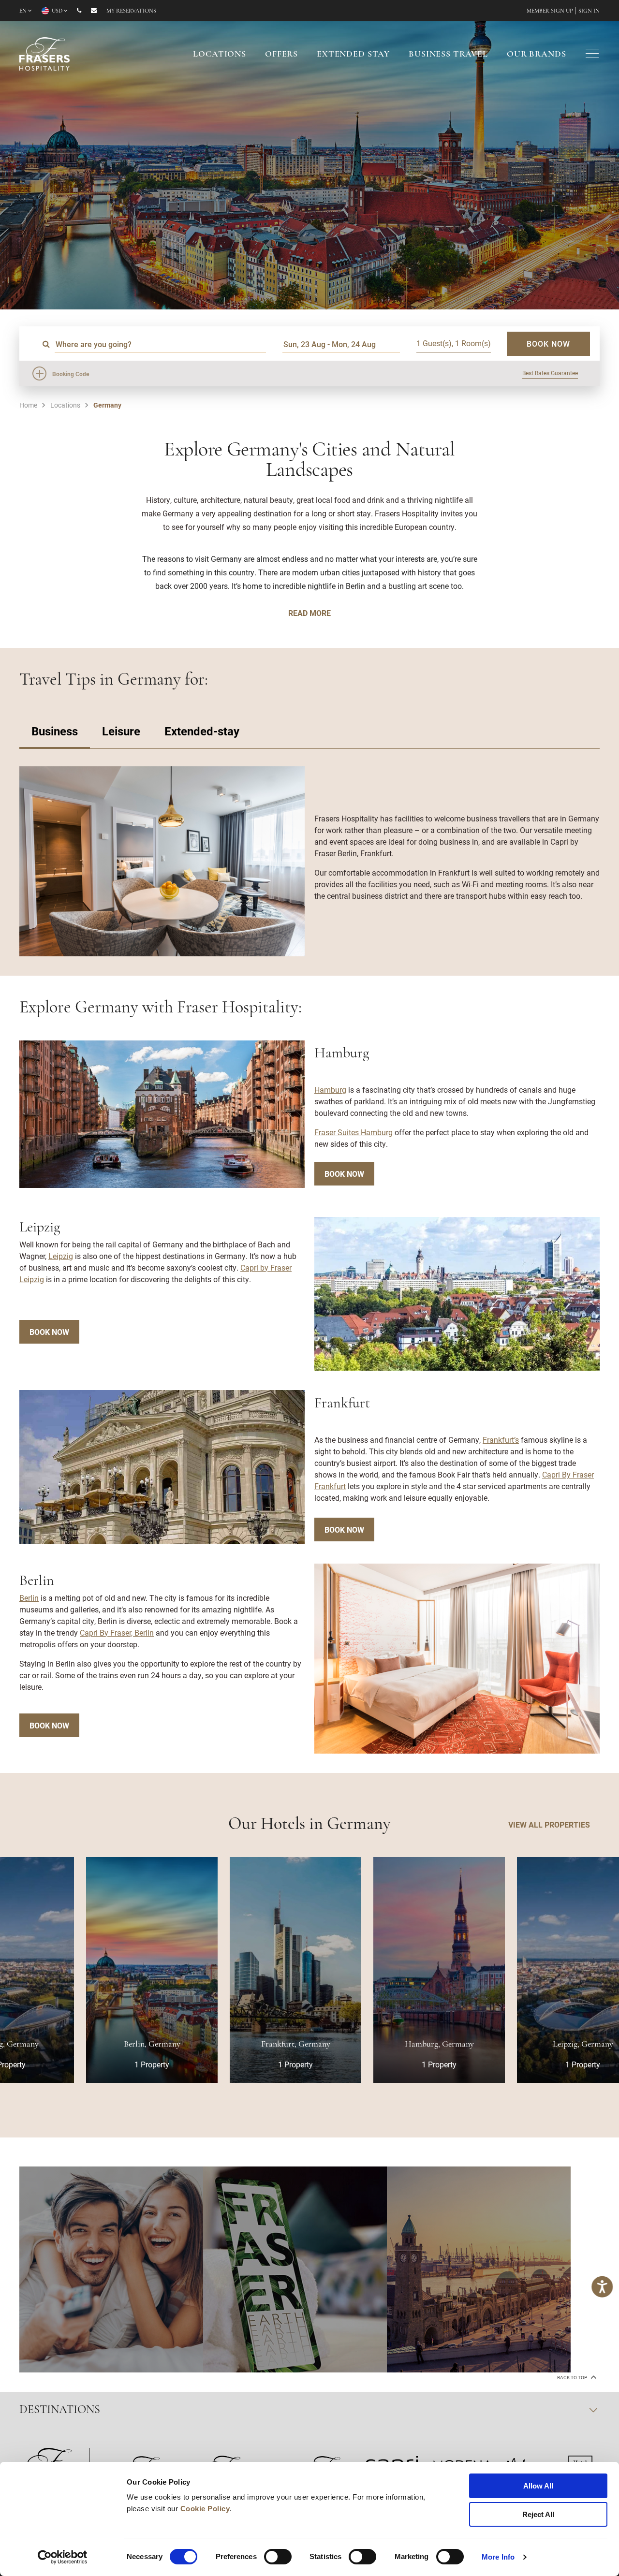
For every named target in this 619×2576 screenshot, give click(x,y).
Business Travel (448, 55)
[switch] (278, 2557)
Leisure (121, 731)
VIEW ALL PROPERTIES (549, 1824)
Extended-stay (202, 731)
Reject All (538, 2514)
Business (55, 731)
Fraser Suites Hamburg (354, 1132)
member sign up (550, 11)
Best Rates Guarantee (550, 373)
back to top (573, 2378)
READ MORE (309, 613)
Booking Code (71, 374)
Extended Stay (353, 55)
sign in (589, 11)
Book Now (344, 1174)
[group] (111, 2269)
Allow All (538, 2486)
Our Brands (537, 55)
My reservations (131, 11)
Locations (220, 55)
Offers (281, 55)
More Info (498, 2557)
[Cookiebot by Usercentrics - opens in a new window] (63, 2557)
